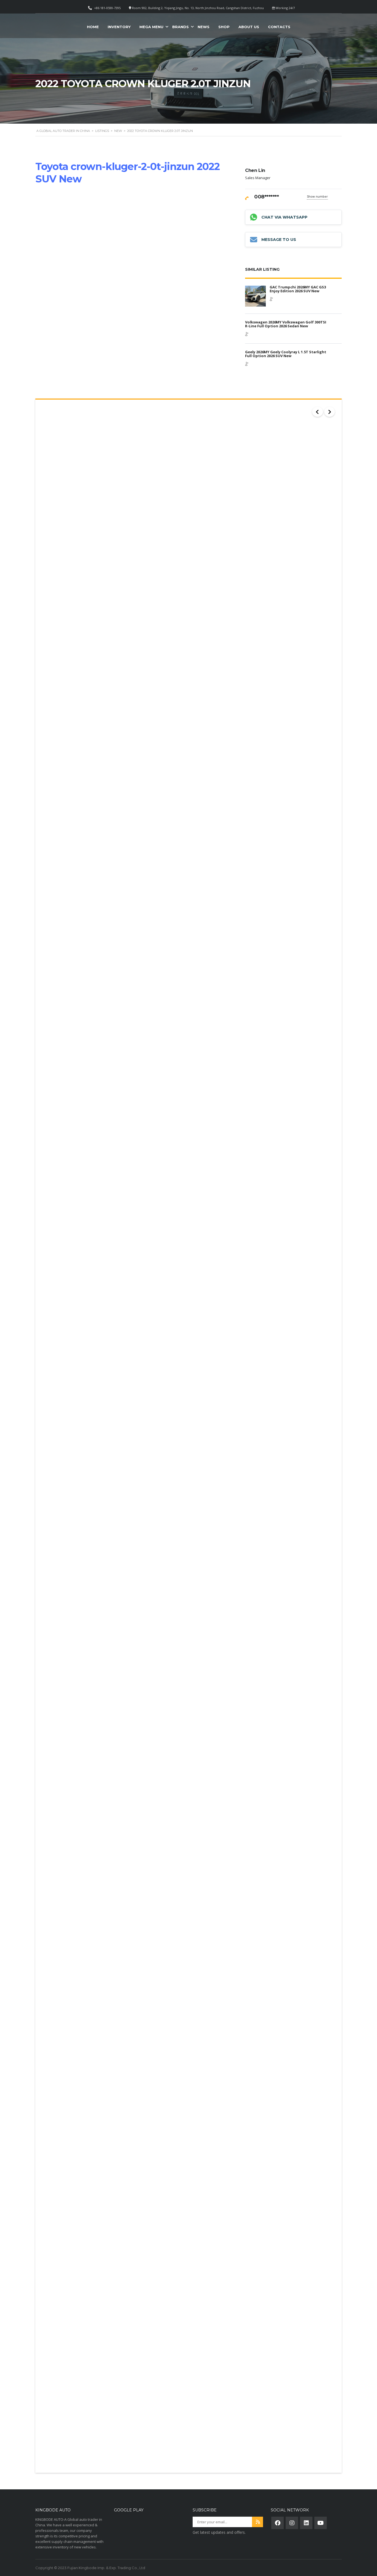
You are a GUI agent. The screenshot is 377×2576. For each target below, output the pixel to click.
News (204, 27)
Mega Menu (151, 27)
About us (249, 27)
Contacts (279, 27)
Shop (224, 27)
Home (93, 27)
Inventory (119, 27)
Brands (180, 27)
